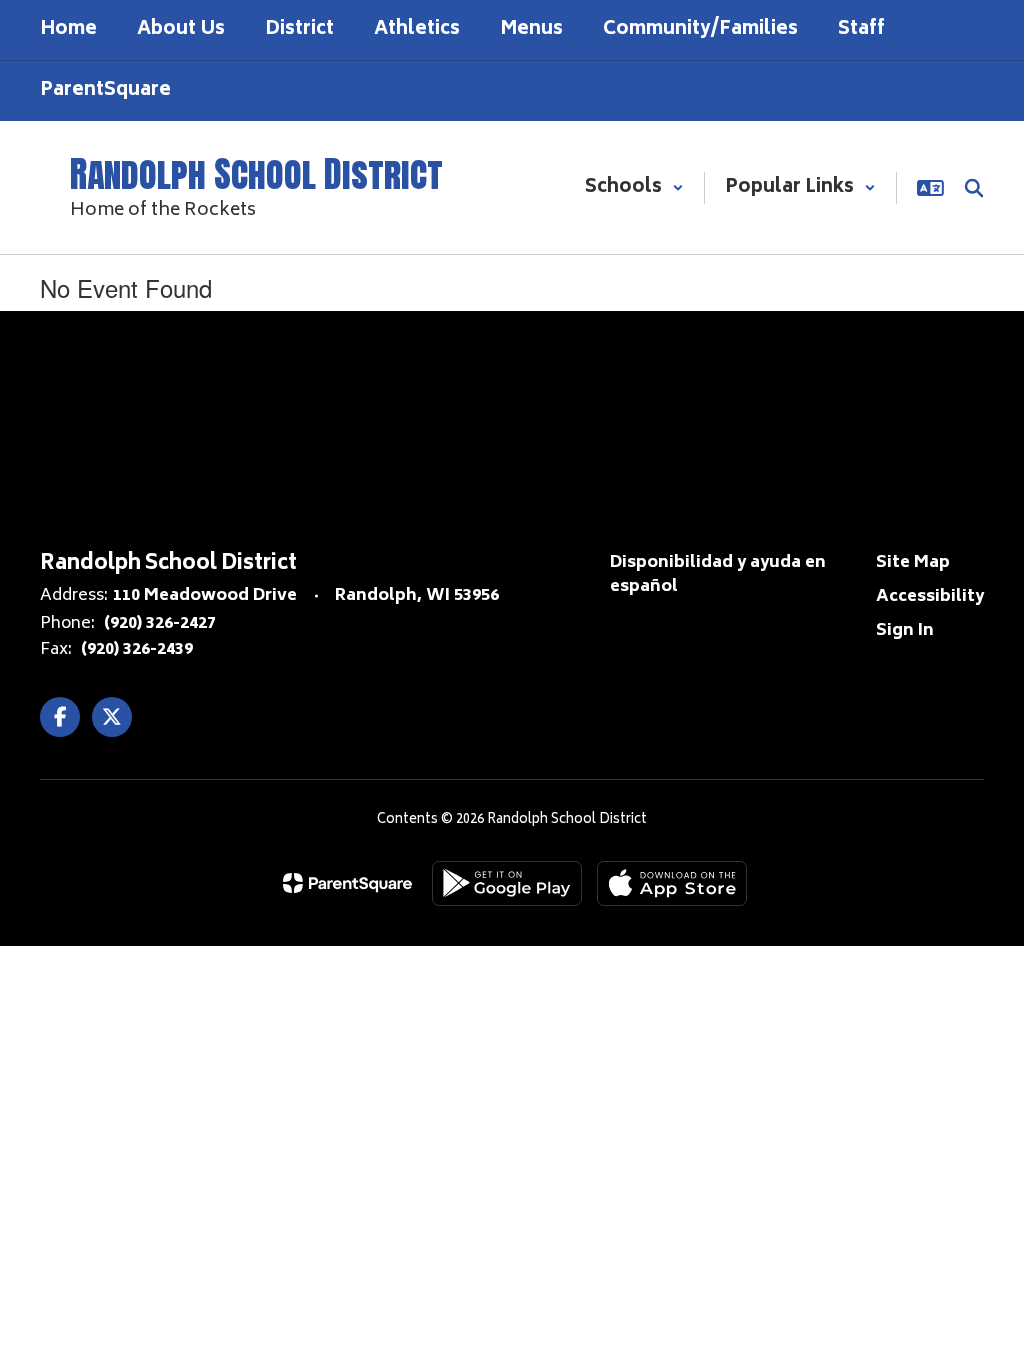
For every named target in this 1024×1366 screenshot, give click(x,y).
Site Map (913, 563)
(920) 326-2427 (160, 624)
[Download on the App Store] (672, 883)
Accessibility (930, 597)
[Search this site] (974, 188)
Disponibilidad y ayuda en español (718, 575)
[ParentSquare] (347, 883)
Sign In (905, 631)
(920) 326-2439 (137, 650)
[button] (634, 188)
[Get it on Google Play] (507, 883)
